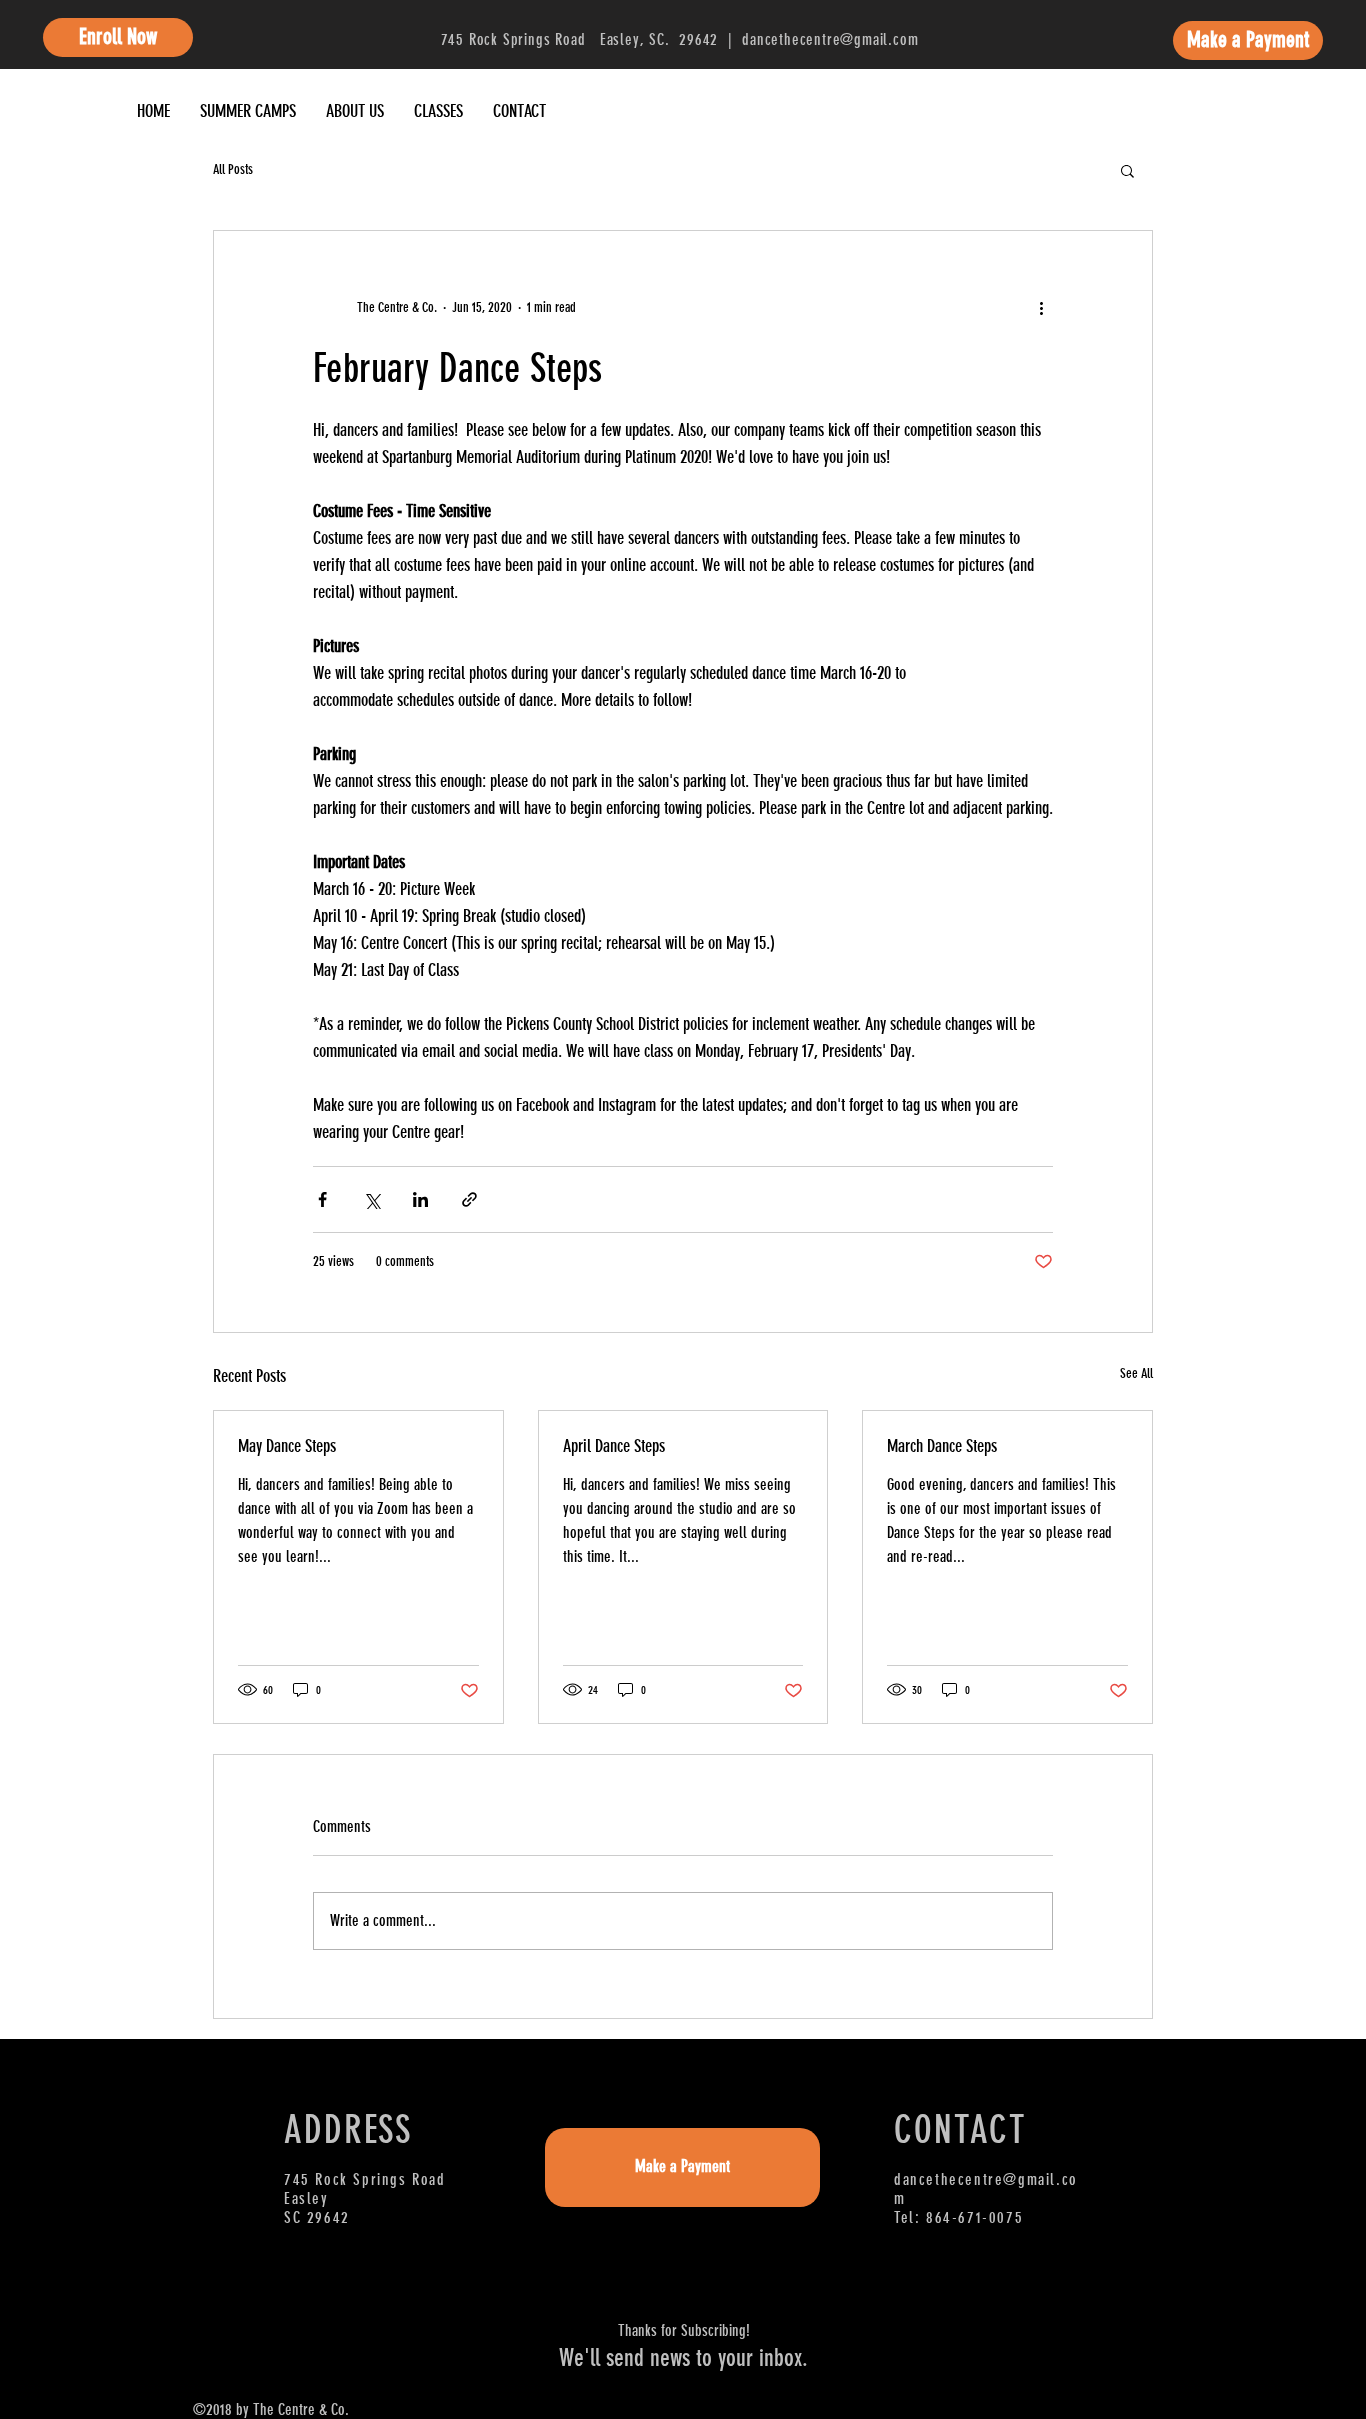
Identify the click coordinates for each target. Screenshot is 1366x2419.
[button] (1127, 170)
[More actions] (1041, 307)
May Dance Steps (287, 1446)
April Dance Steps (614, 1446)
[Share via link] (469, 1199)
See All (1136, 1373)
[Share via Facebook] (322, 1199)
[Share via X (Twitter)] (371, 1199)
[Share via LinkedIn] (420, 1199)
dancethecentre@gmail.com (830, 39)
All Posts (233, 169)
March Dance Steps (942, 1446)
